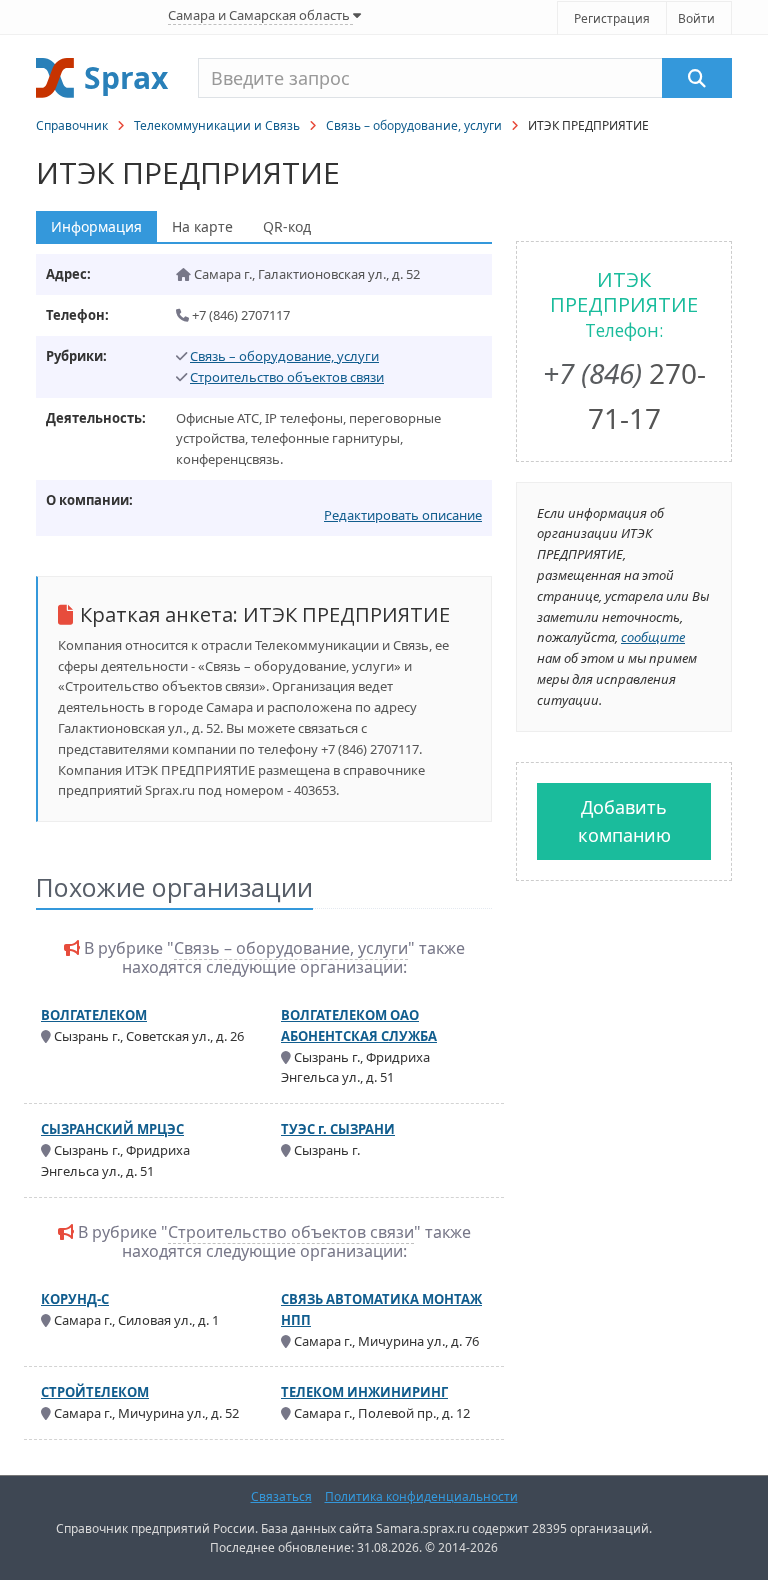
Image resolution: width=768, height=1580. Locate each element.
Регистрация (612, 18)
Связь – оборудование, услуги (414, 125)
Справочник (72, 125)
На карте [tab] (202, 226)
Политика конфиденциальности (421, 1496)
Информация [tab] (96, 226)
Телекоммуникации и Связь (217, 125)
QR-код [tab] (287, 226)
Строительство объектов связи (287, 377)
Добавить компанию (624, 821)
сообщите (653, 637)
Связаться (281, 1496)
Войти (696, 18)
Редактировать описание (403, 515)
